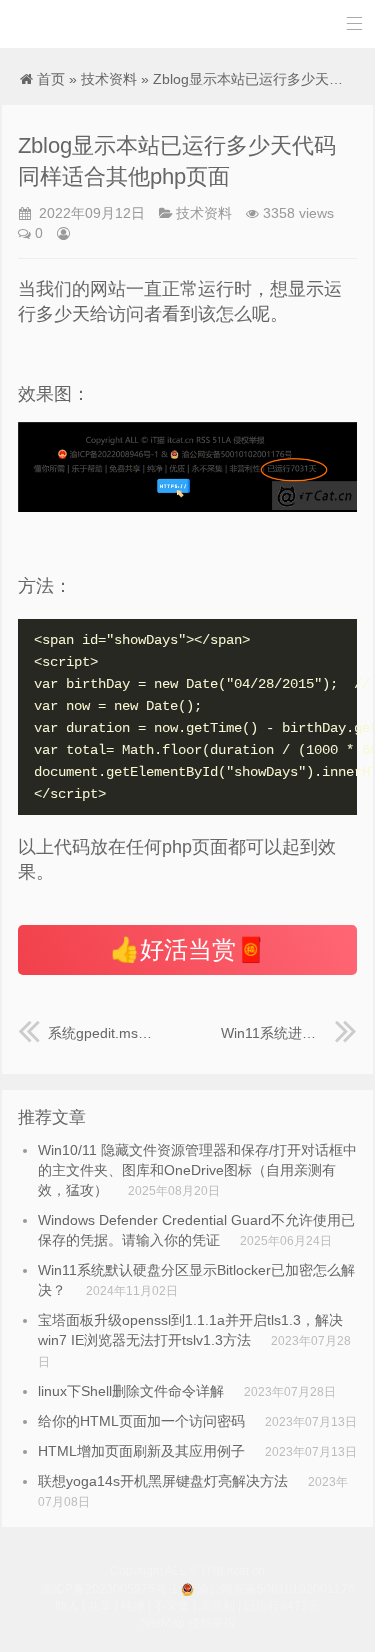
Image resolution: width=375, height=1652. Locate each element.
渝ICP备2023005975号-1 (109, 1589)
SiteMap (162, 1623)
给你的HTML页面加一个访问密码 (141, 1421)
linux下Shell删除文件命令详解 (131, 1391)
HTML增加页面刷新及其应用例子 (141, 1451)
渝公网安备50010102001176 (276, 1589)
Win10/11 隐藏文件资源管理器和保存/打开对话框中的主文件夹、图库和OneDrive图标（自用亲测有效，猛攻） (197, 1170)
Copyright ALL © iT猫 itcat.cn (187, 1571)
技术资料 (109, 79)
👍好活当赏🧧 (188, 949)
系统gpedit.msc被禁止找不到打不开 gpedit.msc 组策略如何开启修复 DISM (101, 1033)
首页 (51, 79)
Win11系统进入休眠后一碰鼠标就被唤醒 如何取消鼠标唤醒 (289, 1033)
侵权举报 (212, 1623)
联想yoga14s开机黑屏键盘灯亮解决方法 (163, 1481)
